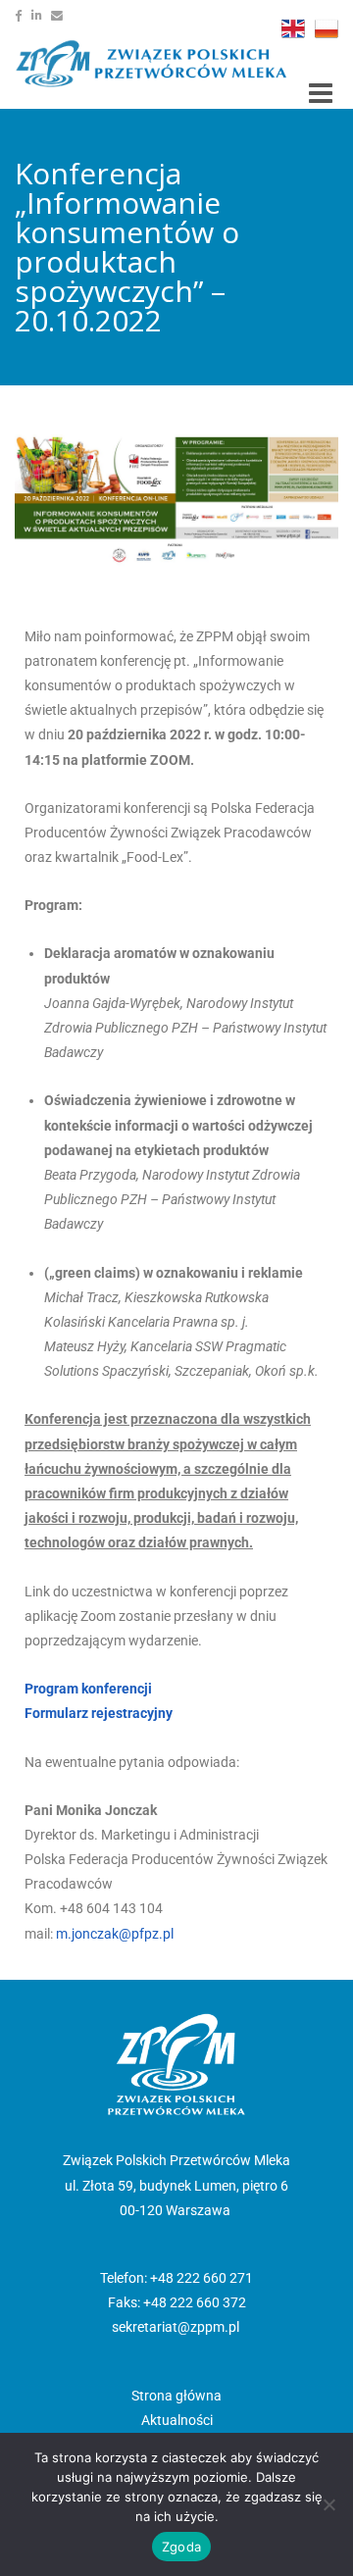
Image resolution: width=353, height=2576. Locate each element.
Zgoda (181, 2547)
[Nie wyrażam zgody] (328, 2504)
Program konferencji (88, 1689)
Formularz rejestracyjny (99, 1713)
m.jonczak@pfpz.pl (115, 1934)
